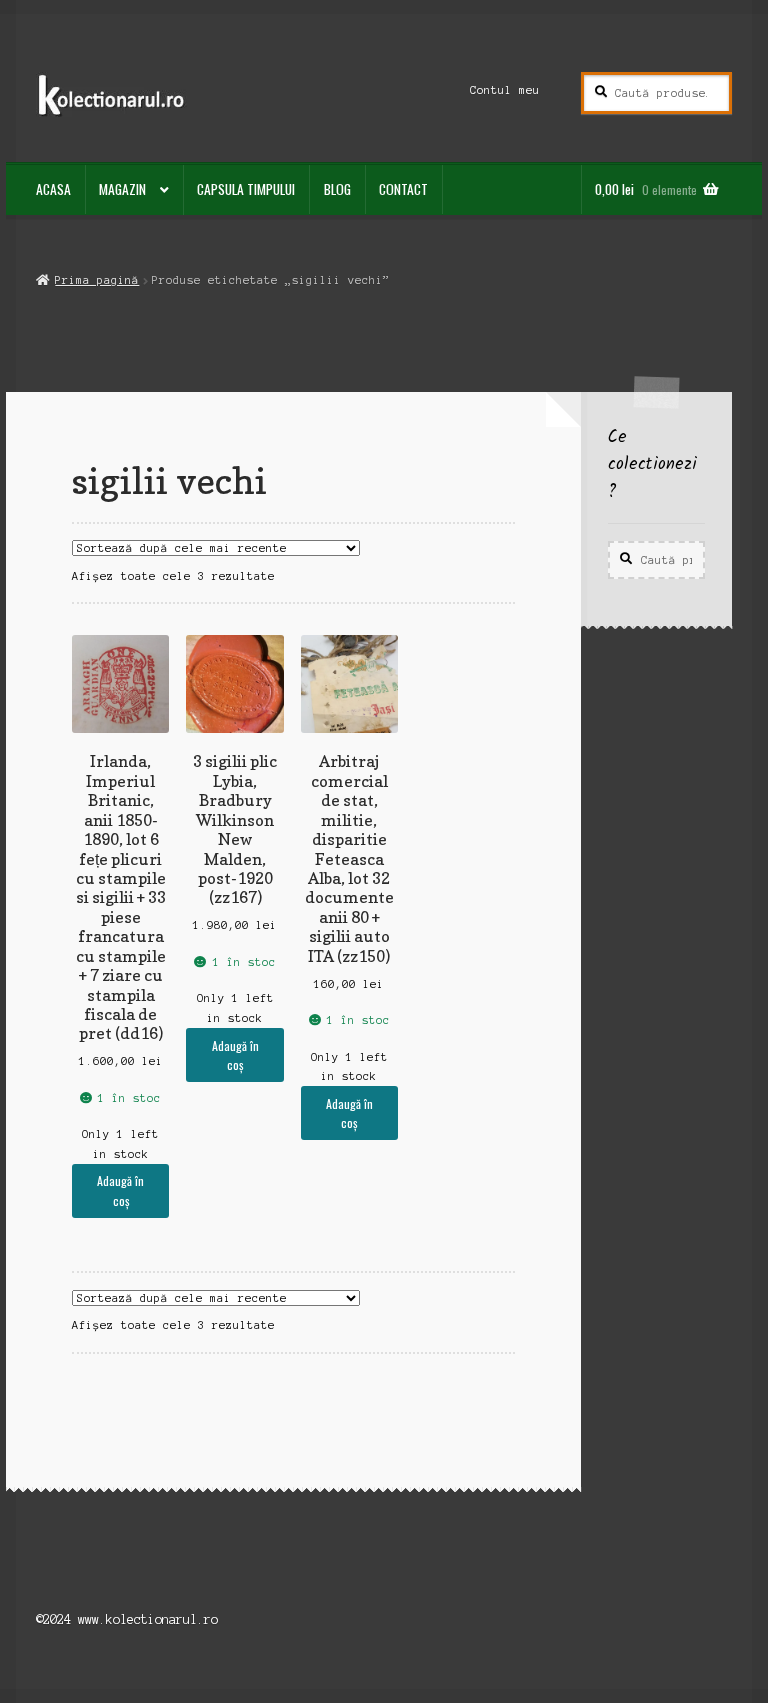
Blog (337, 189)
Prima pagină (97, 280)
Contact (403, 189)
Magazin (122, 189)
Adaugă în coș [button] (120, 1190)
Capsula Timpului (246, 189)
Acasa (53, 189)
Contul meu (505, 90)
